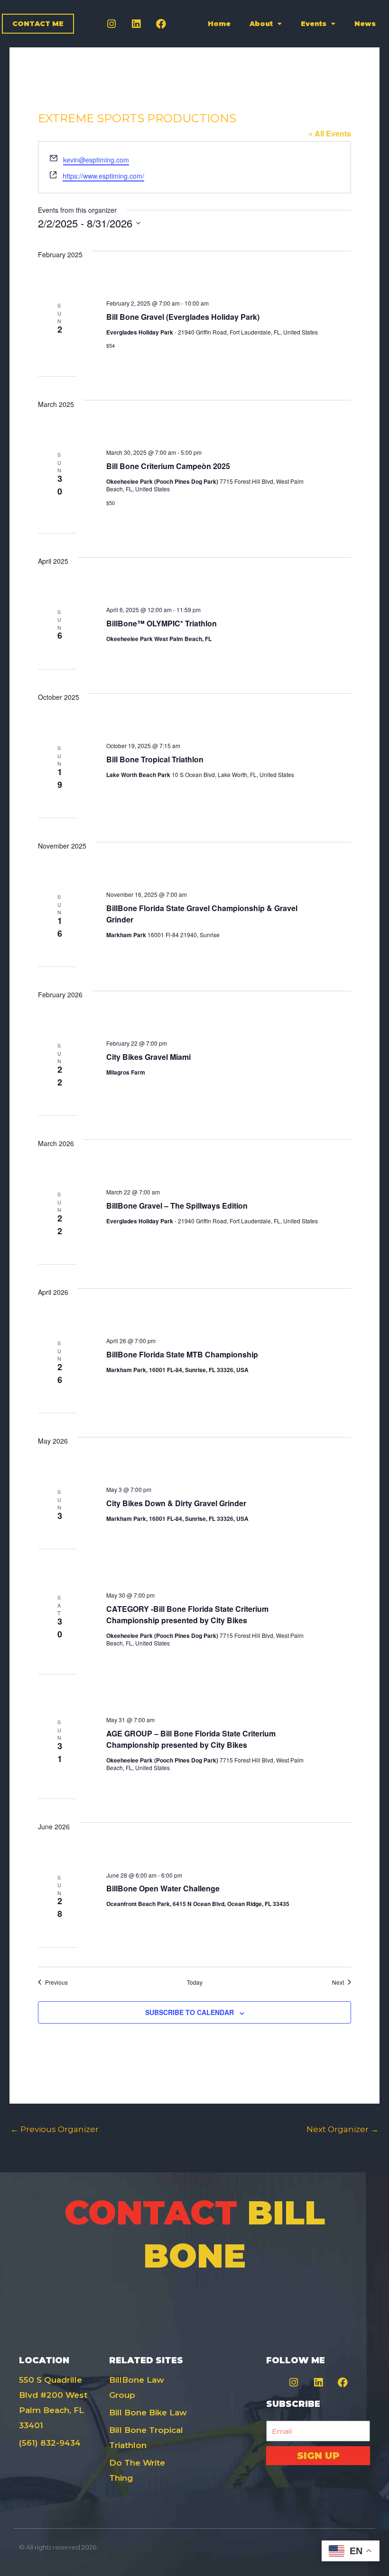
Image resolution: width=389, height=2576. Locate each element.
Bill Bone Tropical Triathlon (155, 759)
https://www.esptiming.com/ (103, 176)
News (365, 24)
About (261, 24)
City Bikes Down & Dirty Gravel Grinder (176, 1503)
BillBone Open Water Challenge (163, 1888)
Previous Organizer (55, 2129)
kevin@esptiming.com (96, 160)
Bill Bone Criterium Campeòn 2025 (168, 466)
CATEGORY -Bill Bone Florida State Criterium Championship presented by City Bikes (187, 1614)
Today (195, 1982)
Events (314, 24)
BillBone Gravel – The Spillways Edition (177, 1206)
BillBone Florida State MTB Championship (182, 1354)
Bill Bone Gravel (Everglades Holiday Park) (183, 317)
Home (219, 24)
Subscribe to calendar (190, 2012)
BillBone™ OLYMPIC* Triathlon (162, 623)
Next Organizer (343, 2129)
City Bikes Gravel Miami (148, 1057)
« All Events (330, 133)
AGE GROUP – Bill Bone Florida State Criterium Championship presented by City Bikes (191, 1739)
